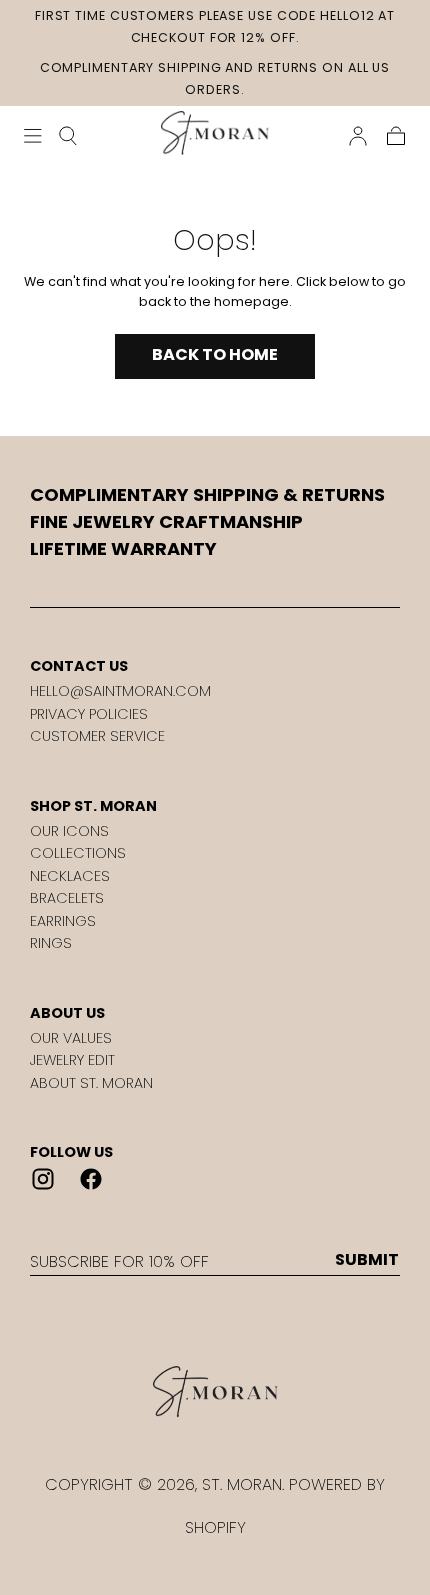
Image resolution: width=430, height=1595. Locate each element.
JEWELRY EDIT (72, 1060)
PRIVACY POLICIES (89, 714)
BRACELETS (67, 898)
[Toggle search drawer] (68, 136)
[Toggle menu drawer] (33, 136)
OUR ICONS (69, 831)
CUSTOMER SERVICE (97, 736)
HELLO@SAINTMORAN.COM (120, 691)
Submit (367, 1260)
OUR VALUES (71, 1038)
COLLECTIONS (78, 853)
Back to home (215, 354)
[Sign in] (358, 136)
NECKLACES (70, 876)
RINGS (51, 943)
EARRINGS (63, 921)
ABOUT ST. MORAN (91, 1083)
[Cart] (396, 136)
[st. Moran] (215, 1392)
